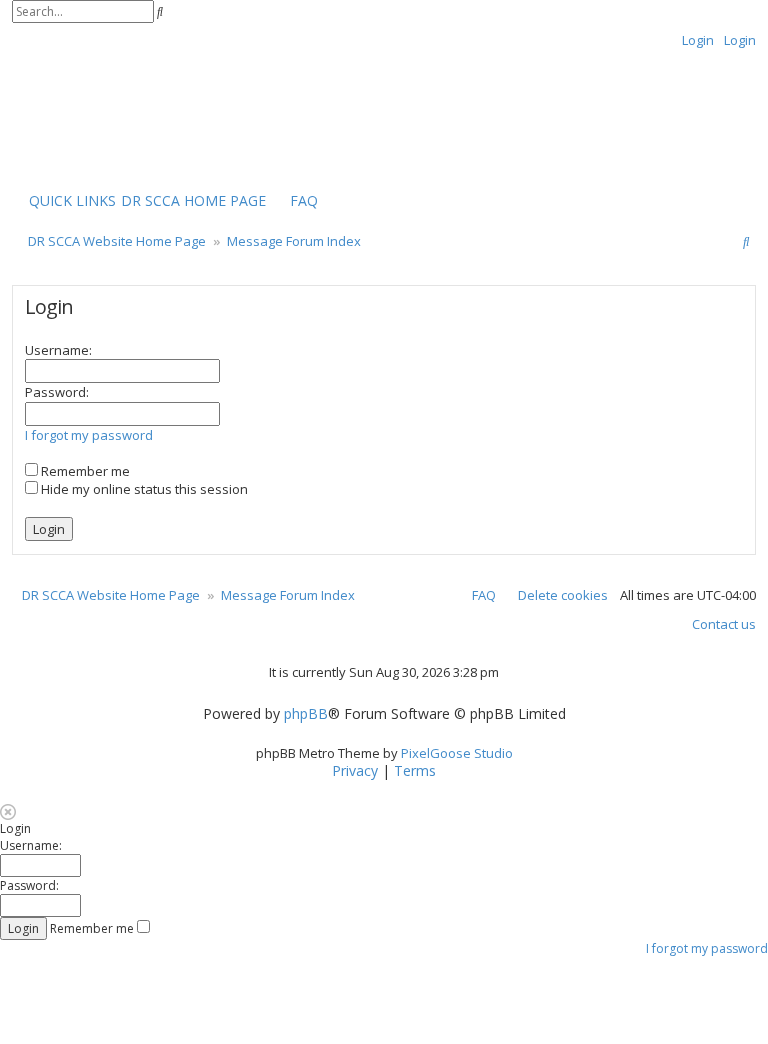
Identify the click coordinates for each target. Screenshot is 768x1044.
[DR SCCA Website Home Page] (75, 117)
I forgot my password (89, 435)
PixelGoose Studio (457, 753)
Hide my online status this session (143, 489)
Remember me (84, 471)
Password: (57, 392)
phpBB (306, 714)
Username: (58, 350)
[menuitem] (193, 201)
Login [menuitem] (698, 40)
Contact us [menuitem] (724, 624)
